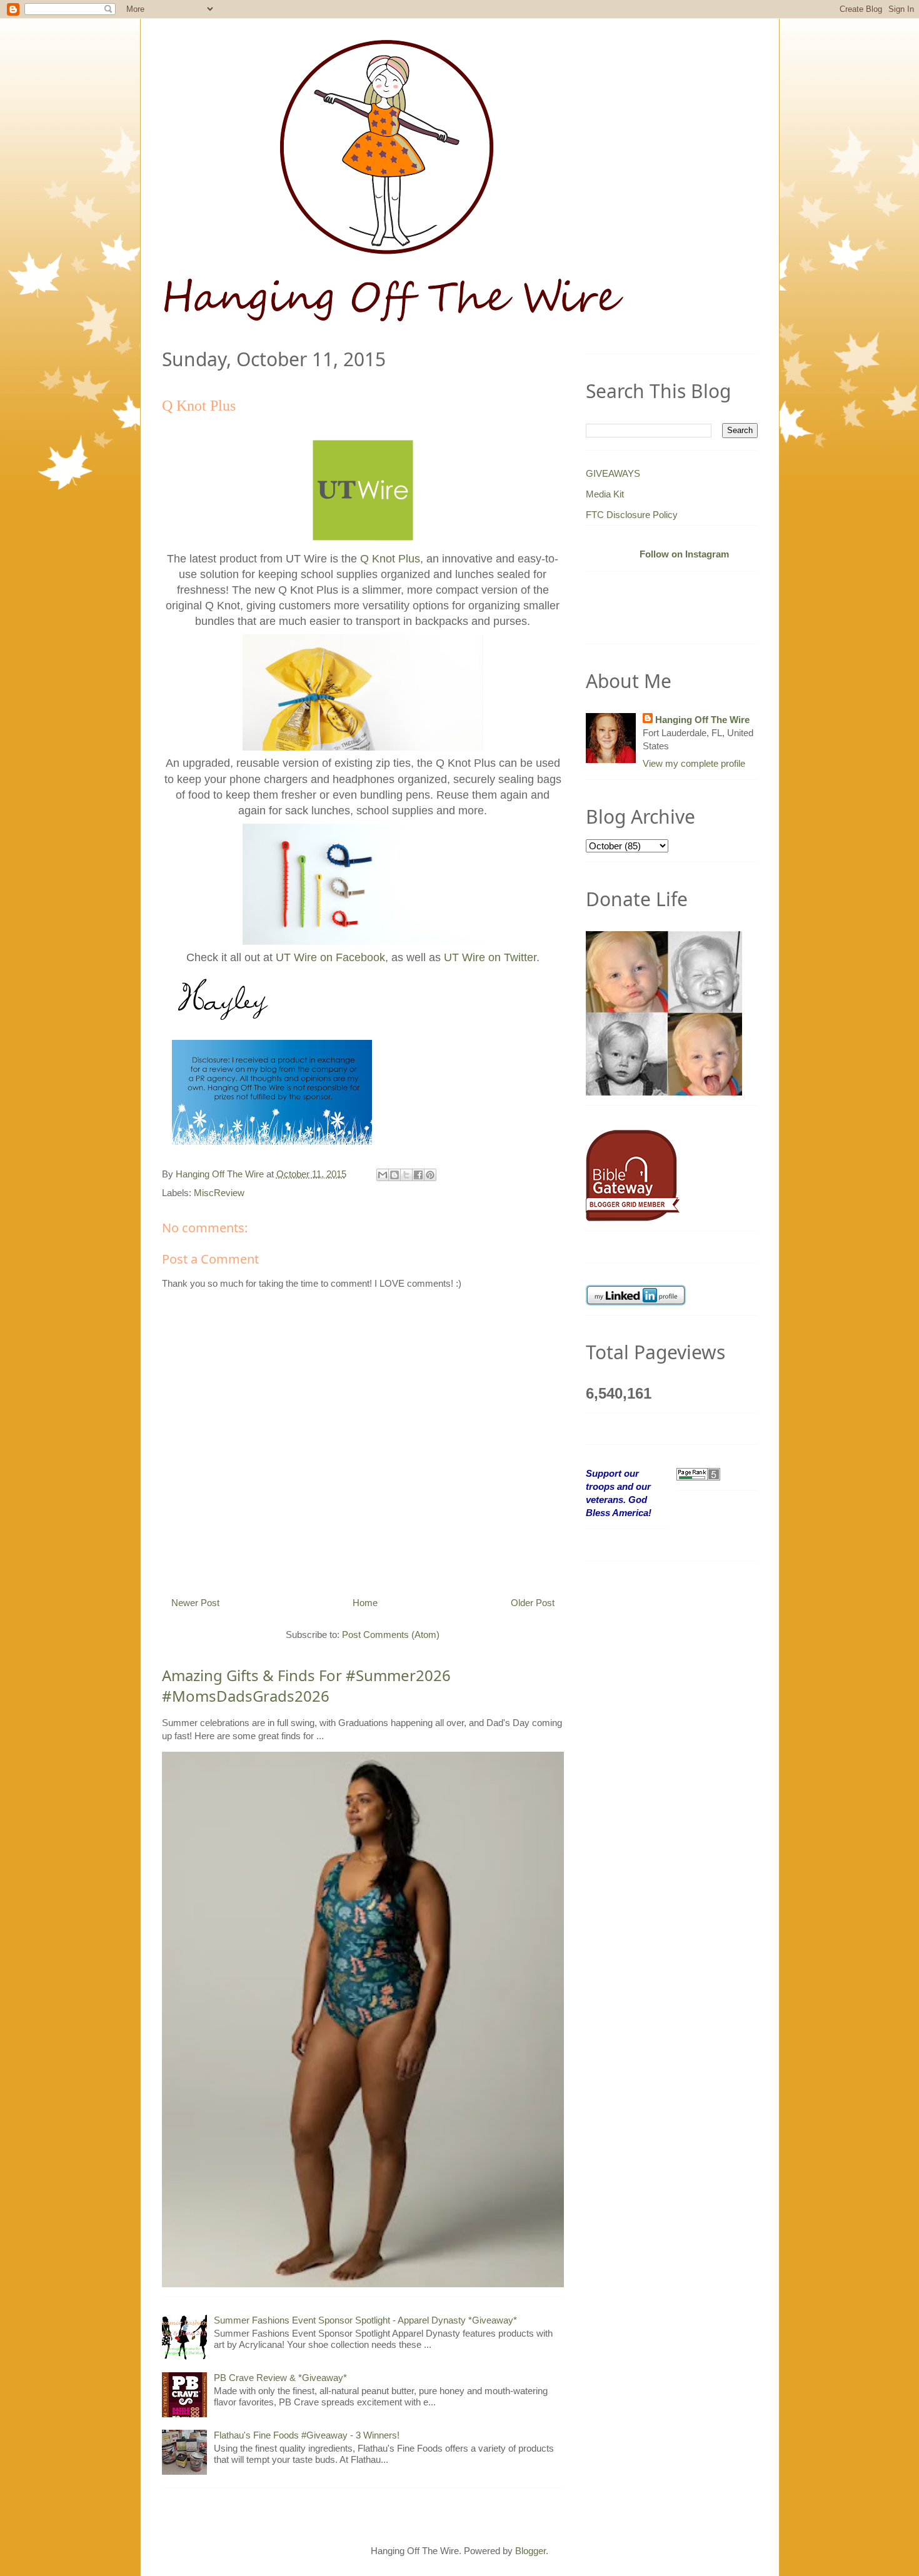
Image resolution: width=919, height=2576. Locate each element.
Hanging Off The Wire (702, 720)
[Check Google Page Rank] (698, 1473)
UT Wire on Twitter (490, 957)
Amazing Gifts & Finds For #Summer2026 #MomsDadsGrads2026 (306, 1686)
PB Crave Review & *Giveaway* (280, 2378)
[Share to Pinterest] (430, 1175)
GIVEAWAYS (613, 473)
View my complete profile (694, 763)
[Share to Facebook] (418, 1175)
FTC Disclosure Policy (632, 515)
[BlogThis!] (394, 1175)
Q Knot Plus (390, 559)
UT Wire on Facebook (330, 957)
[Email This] (383, 1175)
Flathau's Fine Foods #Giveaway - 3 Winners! (307, 2435)
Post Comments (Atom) (391, 1635)
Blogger (530, 2551)
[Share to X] (406, 1175)
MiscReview (219, 1193)
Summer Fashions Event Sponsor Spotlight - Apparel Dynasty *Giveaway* (365, 2320)
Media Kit (605, 494)
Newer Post (195, 1603)
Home (365, 1603)
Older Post (533, 1603)
